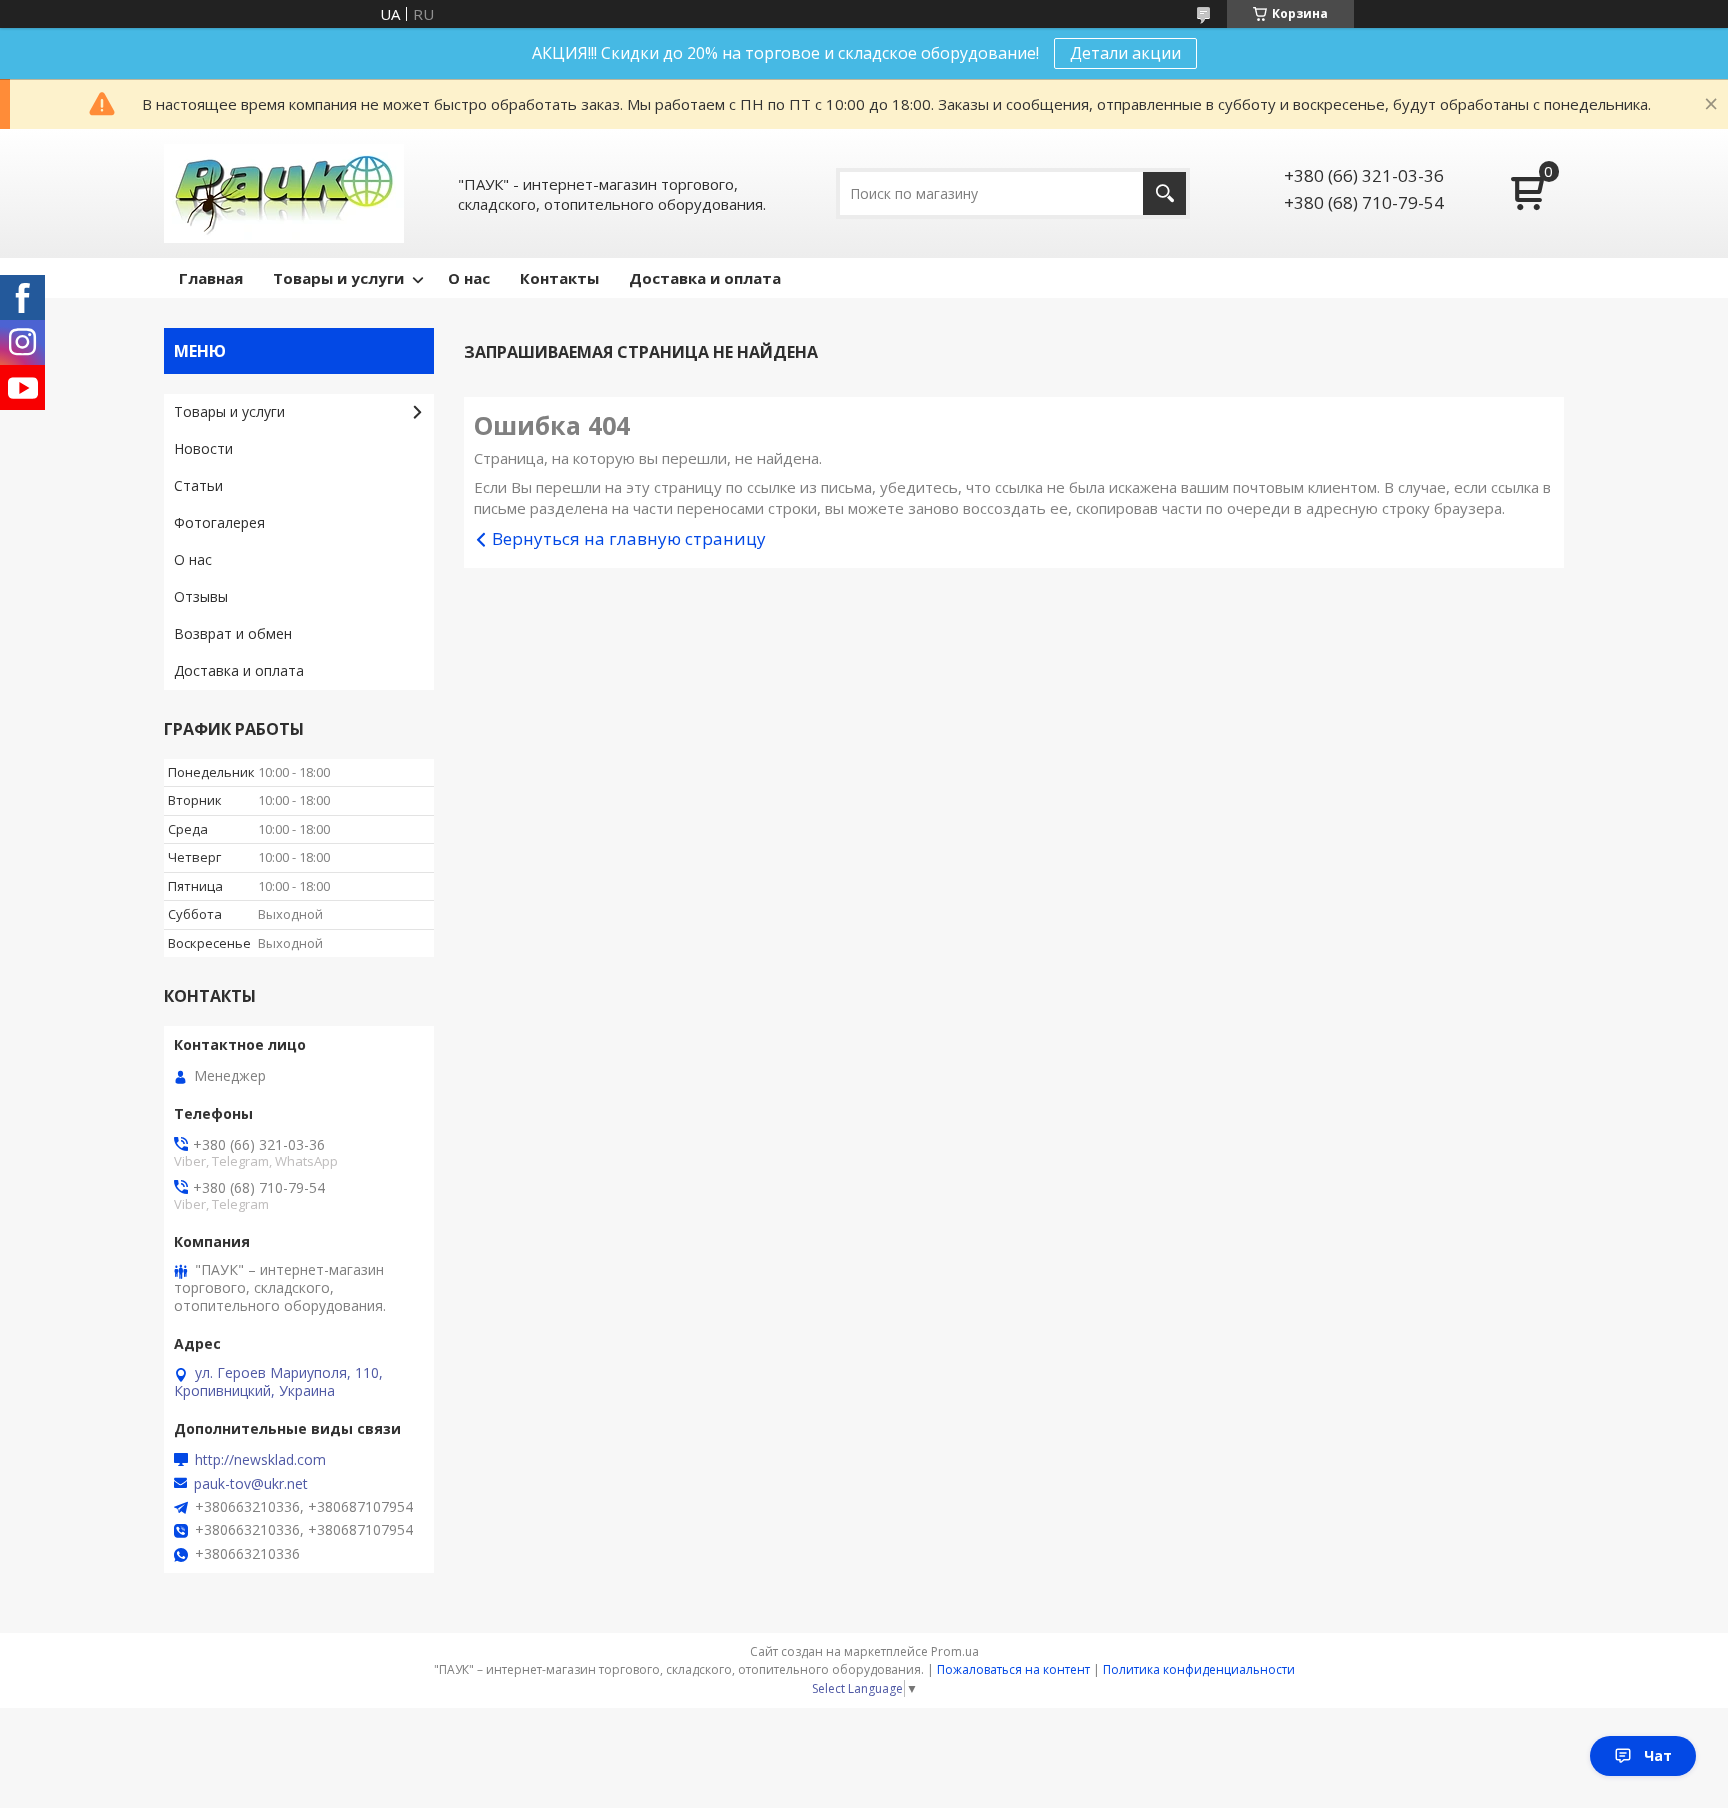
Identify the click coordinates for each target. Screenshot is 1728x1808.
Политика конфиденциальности (1199, 1669)
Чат (1658, 1755)
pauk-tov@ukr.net (251, 1484)
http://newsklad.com (260, 1460)
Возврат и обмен (233, 633)
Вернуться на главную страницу (629, 538)
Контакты (559, 278)
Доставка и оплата (705, 278)
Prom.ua (955, 1651)
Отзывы (201, 596)
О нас (469, 278)
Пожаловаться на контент (1013, 1669)
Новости (203, 448)
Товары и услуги (338, 278)
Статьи (198, 485)
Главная (211, 278)
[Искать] (1164, 193)
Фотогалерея (219, 522)
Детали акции (1125, 53)
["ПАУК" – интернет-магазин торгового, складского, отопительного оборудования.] (284, 193)
